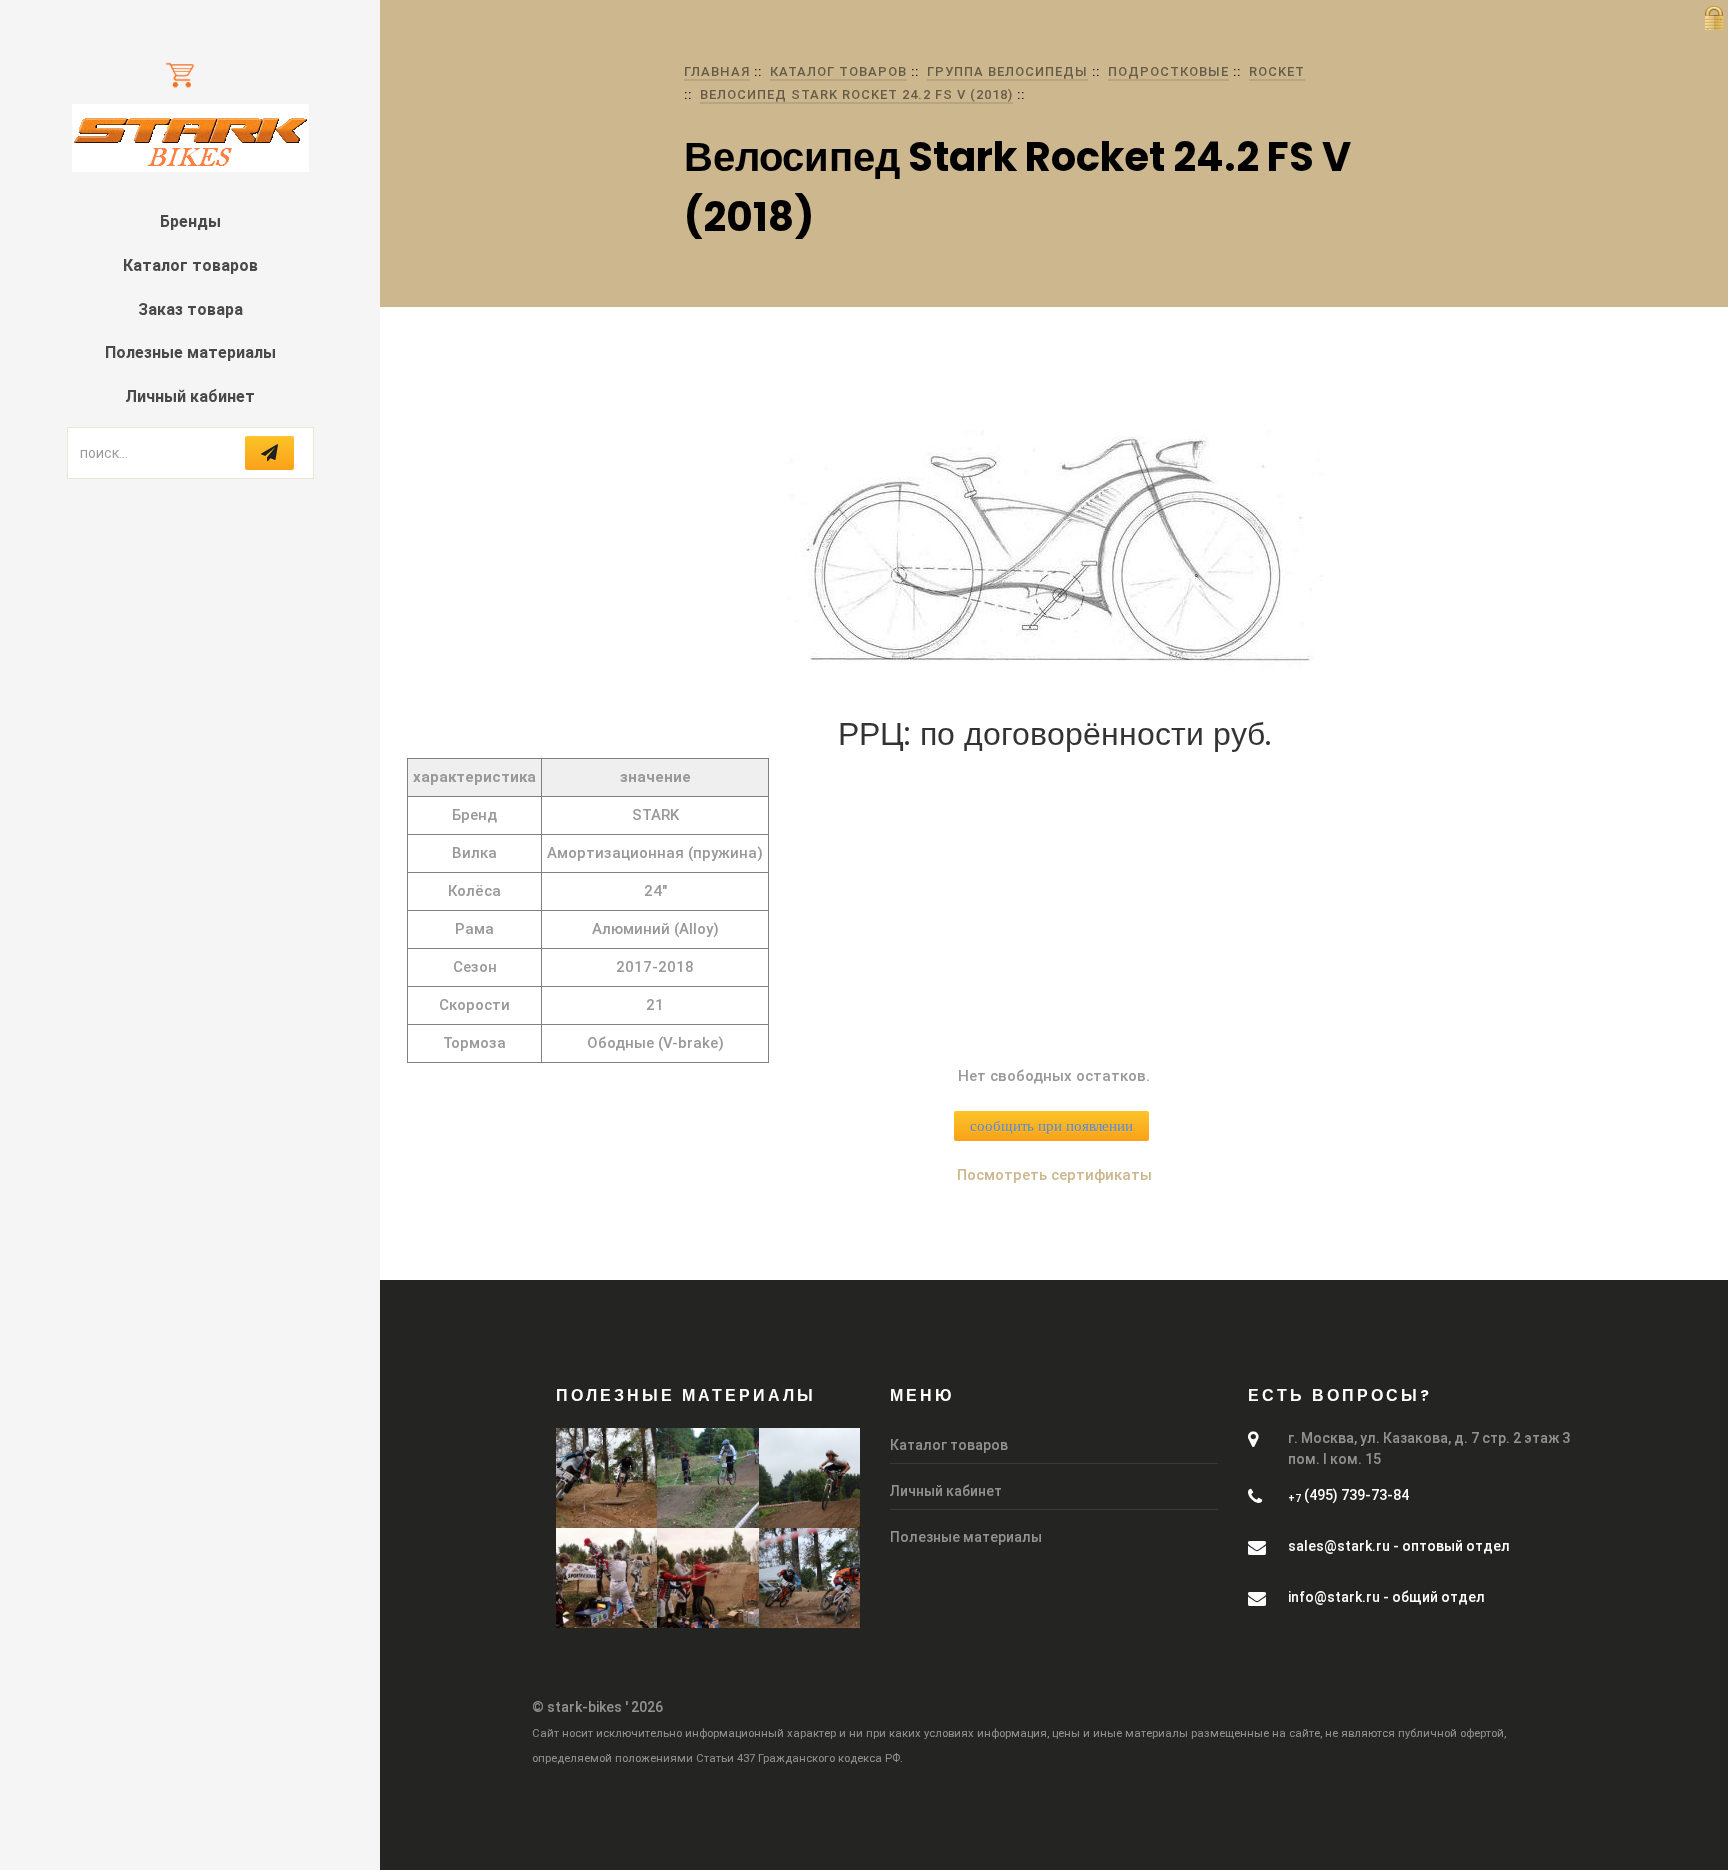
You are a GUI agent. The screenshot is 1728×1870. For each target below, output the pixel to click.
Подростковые (1168, 71)
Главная (717, 71)
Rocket (1277, 71)
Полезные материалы (190, 352)
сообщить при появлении (1051, 1126)
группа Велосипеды (1007, 71)
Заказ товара (190, 309)
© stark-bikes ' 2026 (597, 1707)
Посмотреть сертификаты (1054, 1175)
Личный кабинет (190, 396)
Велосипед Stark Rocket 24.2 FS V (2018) (856, 94)
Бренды (190, 221)
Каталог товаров (190, 265)
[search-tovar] (269, 453)
